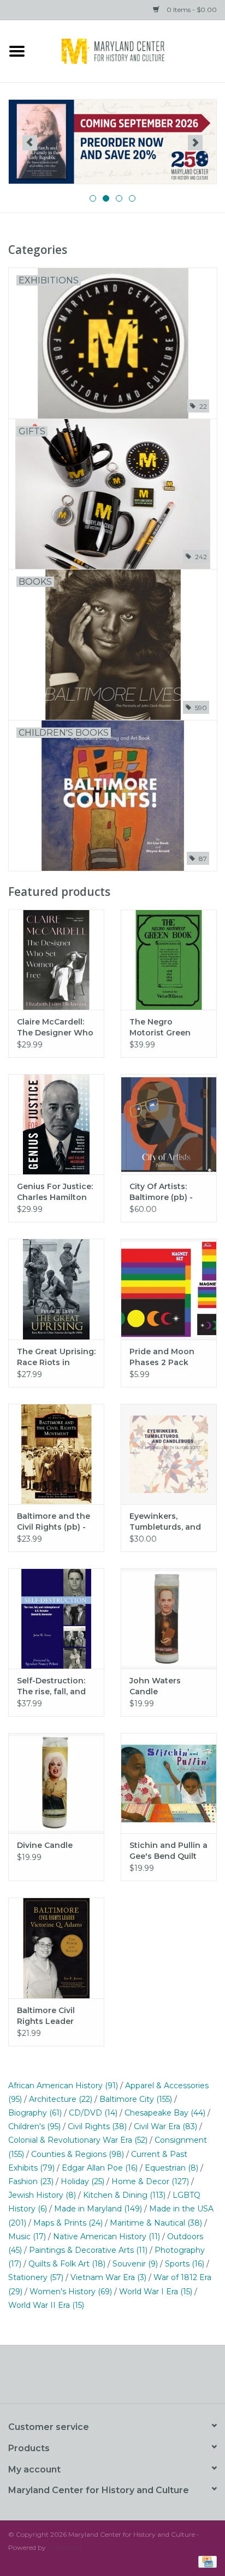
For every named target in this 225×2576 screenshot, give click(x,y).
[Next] (195, 143)
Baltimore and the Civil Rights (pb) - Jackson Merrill (54, 1522)
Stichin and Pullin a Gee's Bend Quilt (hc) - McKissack (168, 1851)
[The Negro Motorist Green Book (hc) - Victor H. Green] (169, 960)
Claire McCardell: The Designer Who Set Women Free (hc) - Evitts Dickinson (55, 1028)
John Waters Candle (155, 1686)
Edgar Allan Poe (100, 2168)
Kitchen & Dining (124, 2195)
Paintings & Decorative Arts (88, 2250)
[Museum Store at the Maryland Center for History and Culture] (129, 50)
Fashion (31, 2181)
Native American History (106, 2236)
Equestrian (171, 2168)
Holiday (82, 2181)
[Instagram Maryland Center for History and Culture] (132, 2378)
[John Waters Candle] (169, 1619)
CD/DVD (93, 2113)
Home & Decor (150, 2181)
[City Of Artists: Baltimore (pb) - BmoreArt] (169, 1124)
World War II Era (46, 2305)
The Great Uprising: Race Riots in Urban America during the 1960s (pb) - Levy (56, 1357)
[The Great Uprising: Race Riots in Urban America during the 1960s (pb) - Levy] (56, 1289)
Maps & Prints (68, 2223)
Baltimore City (136, 2099)
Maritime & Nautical (156, 2223)
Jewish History (42, 2195)
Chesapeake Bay (165, 2113)
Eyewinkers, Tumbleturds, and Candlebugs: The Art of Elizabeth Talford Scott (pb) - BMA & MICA (168, 1522)
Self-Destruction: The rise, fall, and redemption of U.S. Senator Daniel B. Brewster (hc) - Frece (55, 1686)
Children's (34, 2126)
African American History (63, 2086)
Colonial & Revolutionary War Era (78, 2140)
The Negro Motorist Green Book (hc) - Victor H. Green (165, 1028)
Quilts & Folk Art (67, 2264)
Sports (185, 2264)
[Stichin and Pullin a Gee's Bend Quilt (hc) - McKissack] (169, 1783)
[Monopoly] (112, 142)
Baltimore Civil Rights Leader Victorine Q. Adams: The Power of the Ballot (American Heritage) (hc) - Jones (55, 2016)
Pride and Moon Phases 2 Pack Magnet (162, 1357)
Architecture (61, 2099)
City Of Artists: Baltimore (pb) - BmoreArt (161, 1192)
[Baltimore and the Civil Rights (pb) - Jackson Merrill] (56, 1454)
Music (27, 2236)
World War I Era (156, 2292)
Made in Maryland (98, 2209)
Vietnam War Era (108, 2277)
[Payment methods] (206, 2561)
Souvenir (135, 2264)
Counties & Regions (78, 2154)
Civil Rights (97, 2126)
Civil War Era (165, 2126)
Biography (35, 2113)
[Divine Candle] (56, 1783)
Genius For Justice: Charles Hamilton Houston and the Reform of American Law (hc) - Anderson (55, 1192)
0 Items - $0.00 (191, 10)
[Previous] (30, 143)
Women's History (71, 2292)
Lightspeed (65, 2547)
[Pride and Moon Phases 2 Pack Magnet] (169, 1289)
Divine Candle (45, 1845)
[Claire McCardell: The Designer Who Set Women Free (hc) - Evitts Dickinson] (56, 960)
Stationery (36, 2277)
